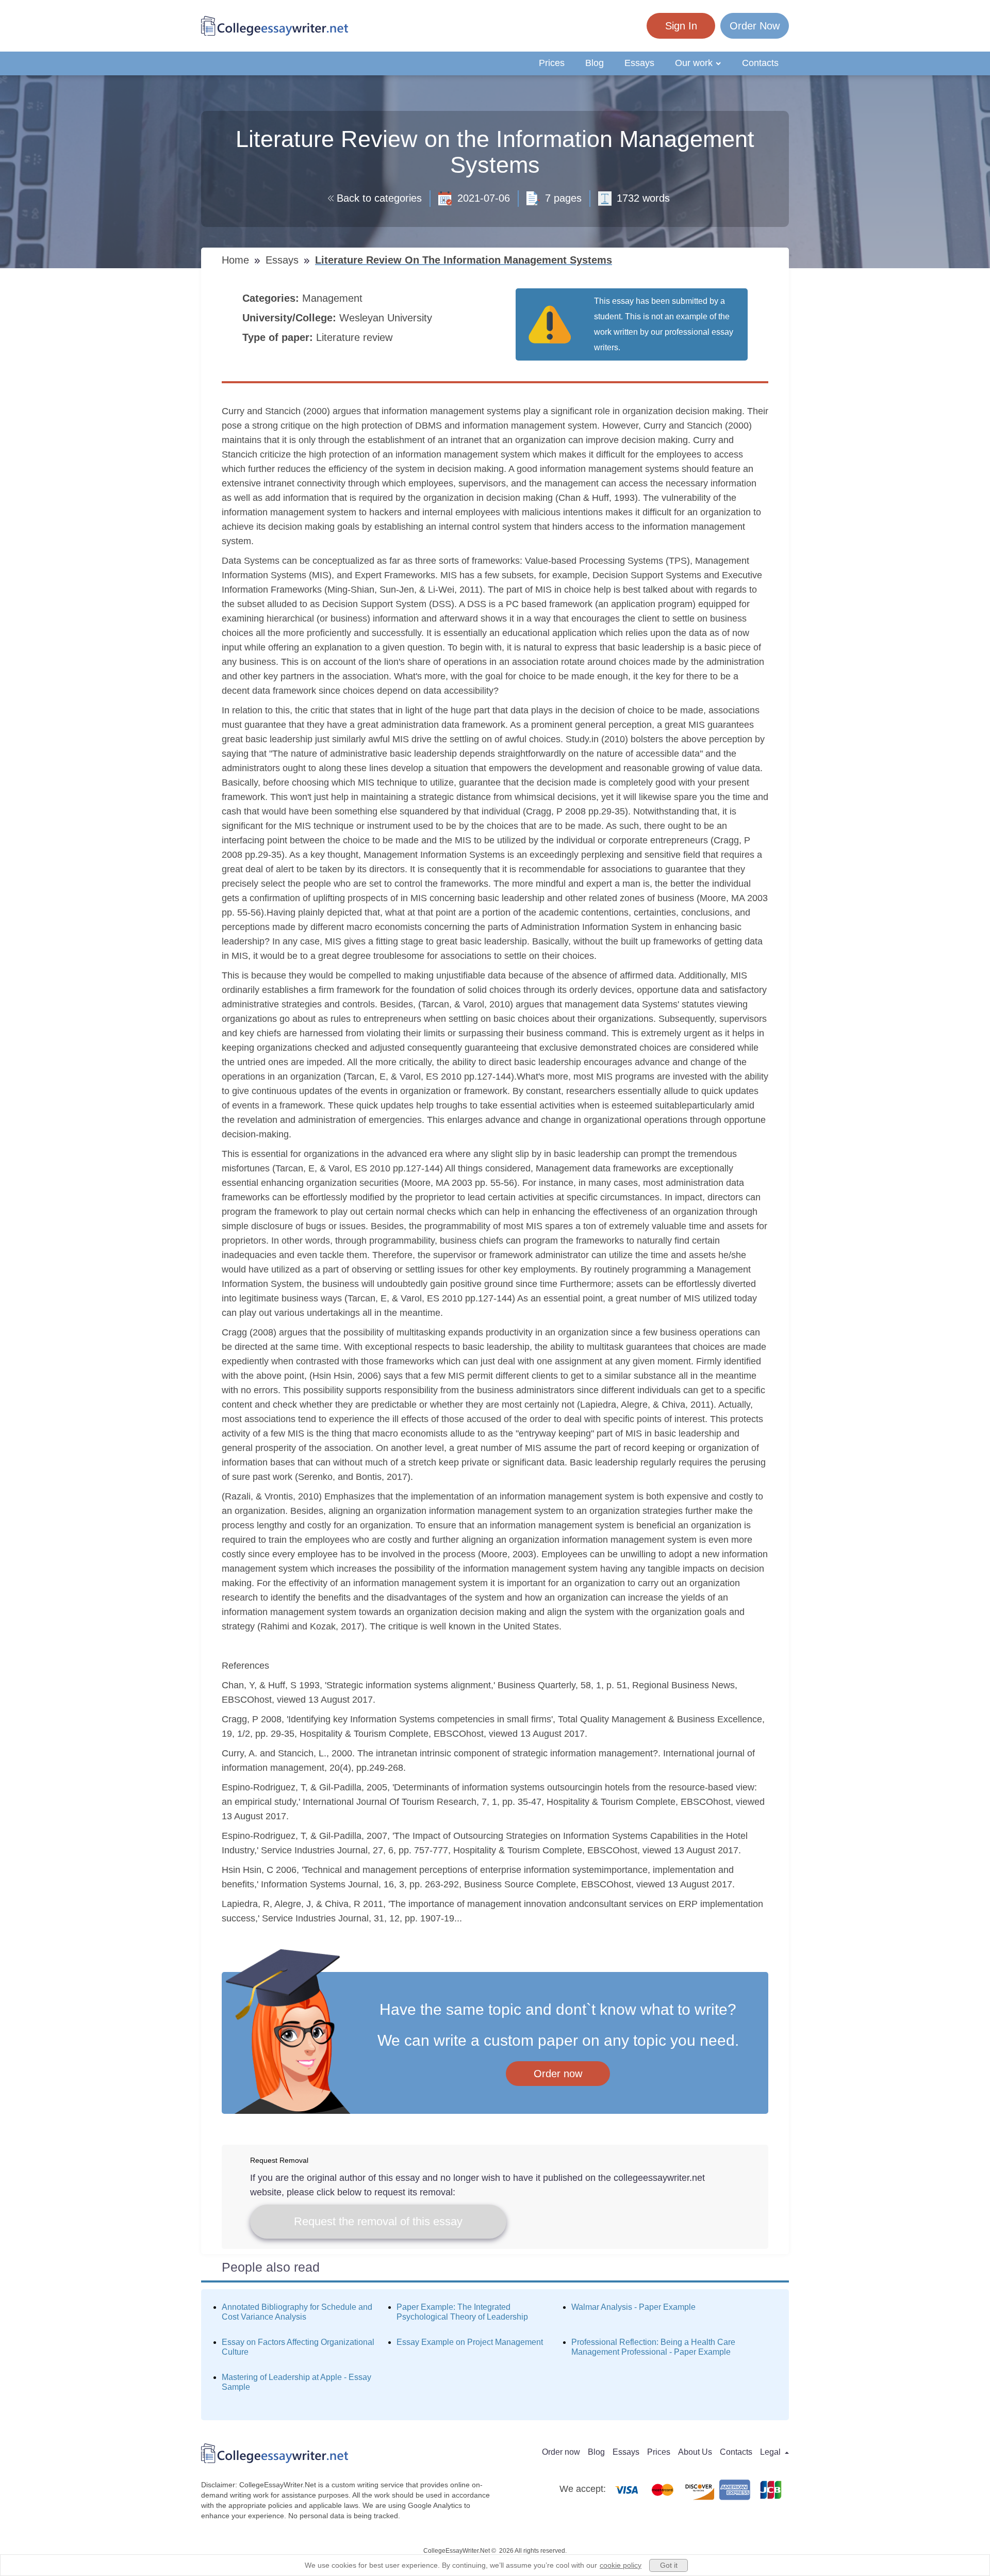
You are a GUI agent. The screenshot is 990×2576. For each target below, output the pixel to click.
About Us (695, 2452)
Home (237, 260)
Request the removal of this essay (378, 2221)
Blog (595, 63)
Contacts (760, 63)
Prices (552, 63)
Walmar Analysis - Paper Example (633, 2307)
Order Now (755, 26)
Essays (639, 63)
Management (334, 298)
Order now (558, 2074)
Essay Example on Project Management (470, 2342)
